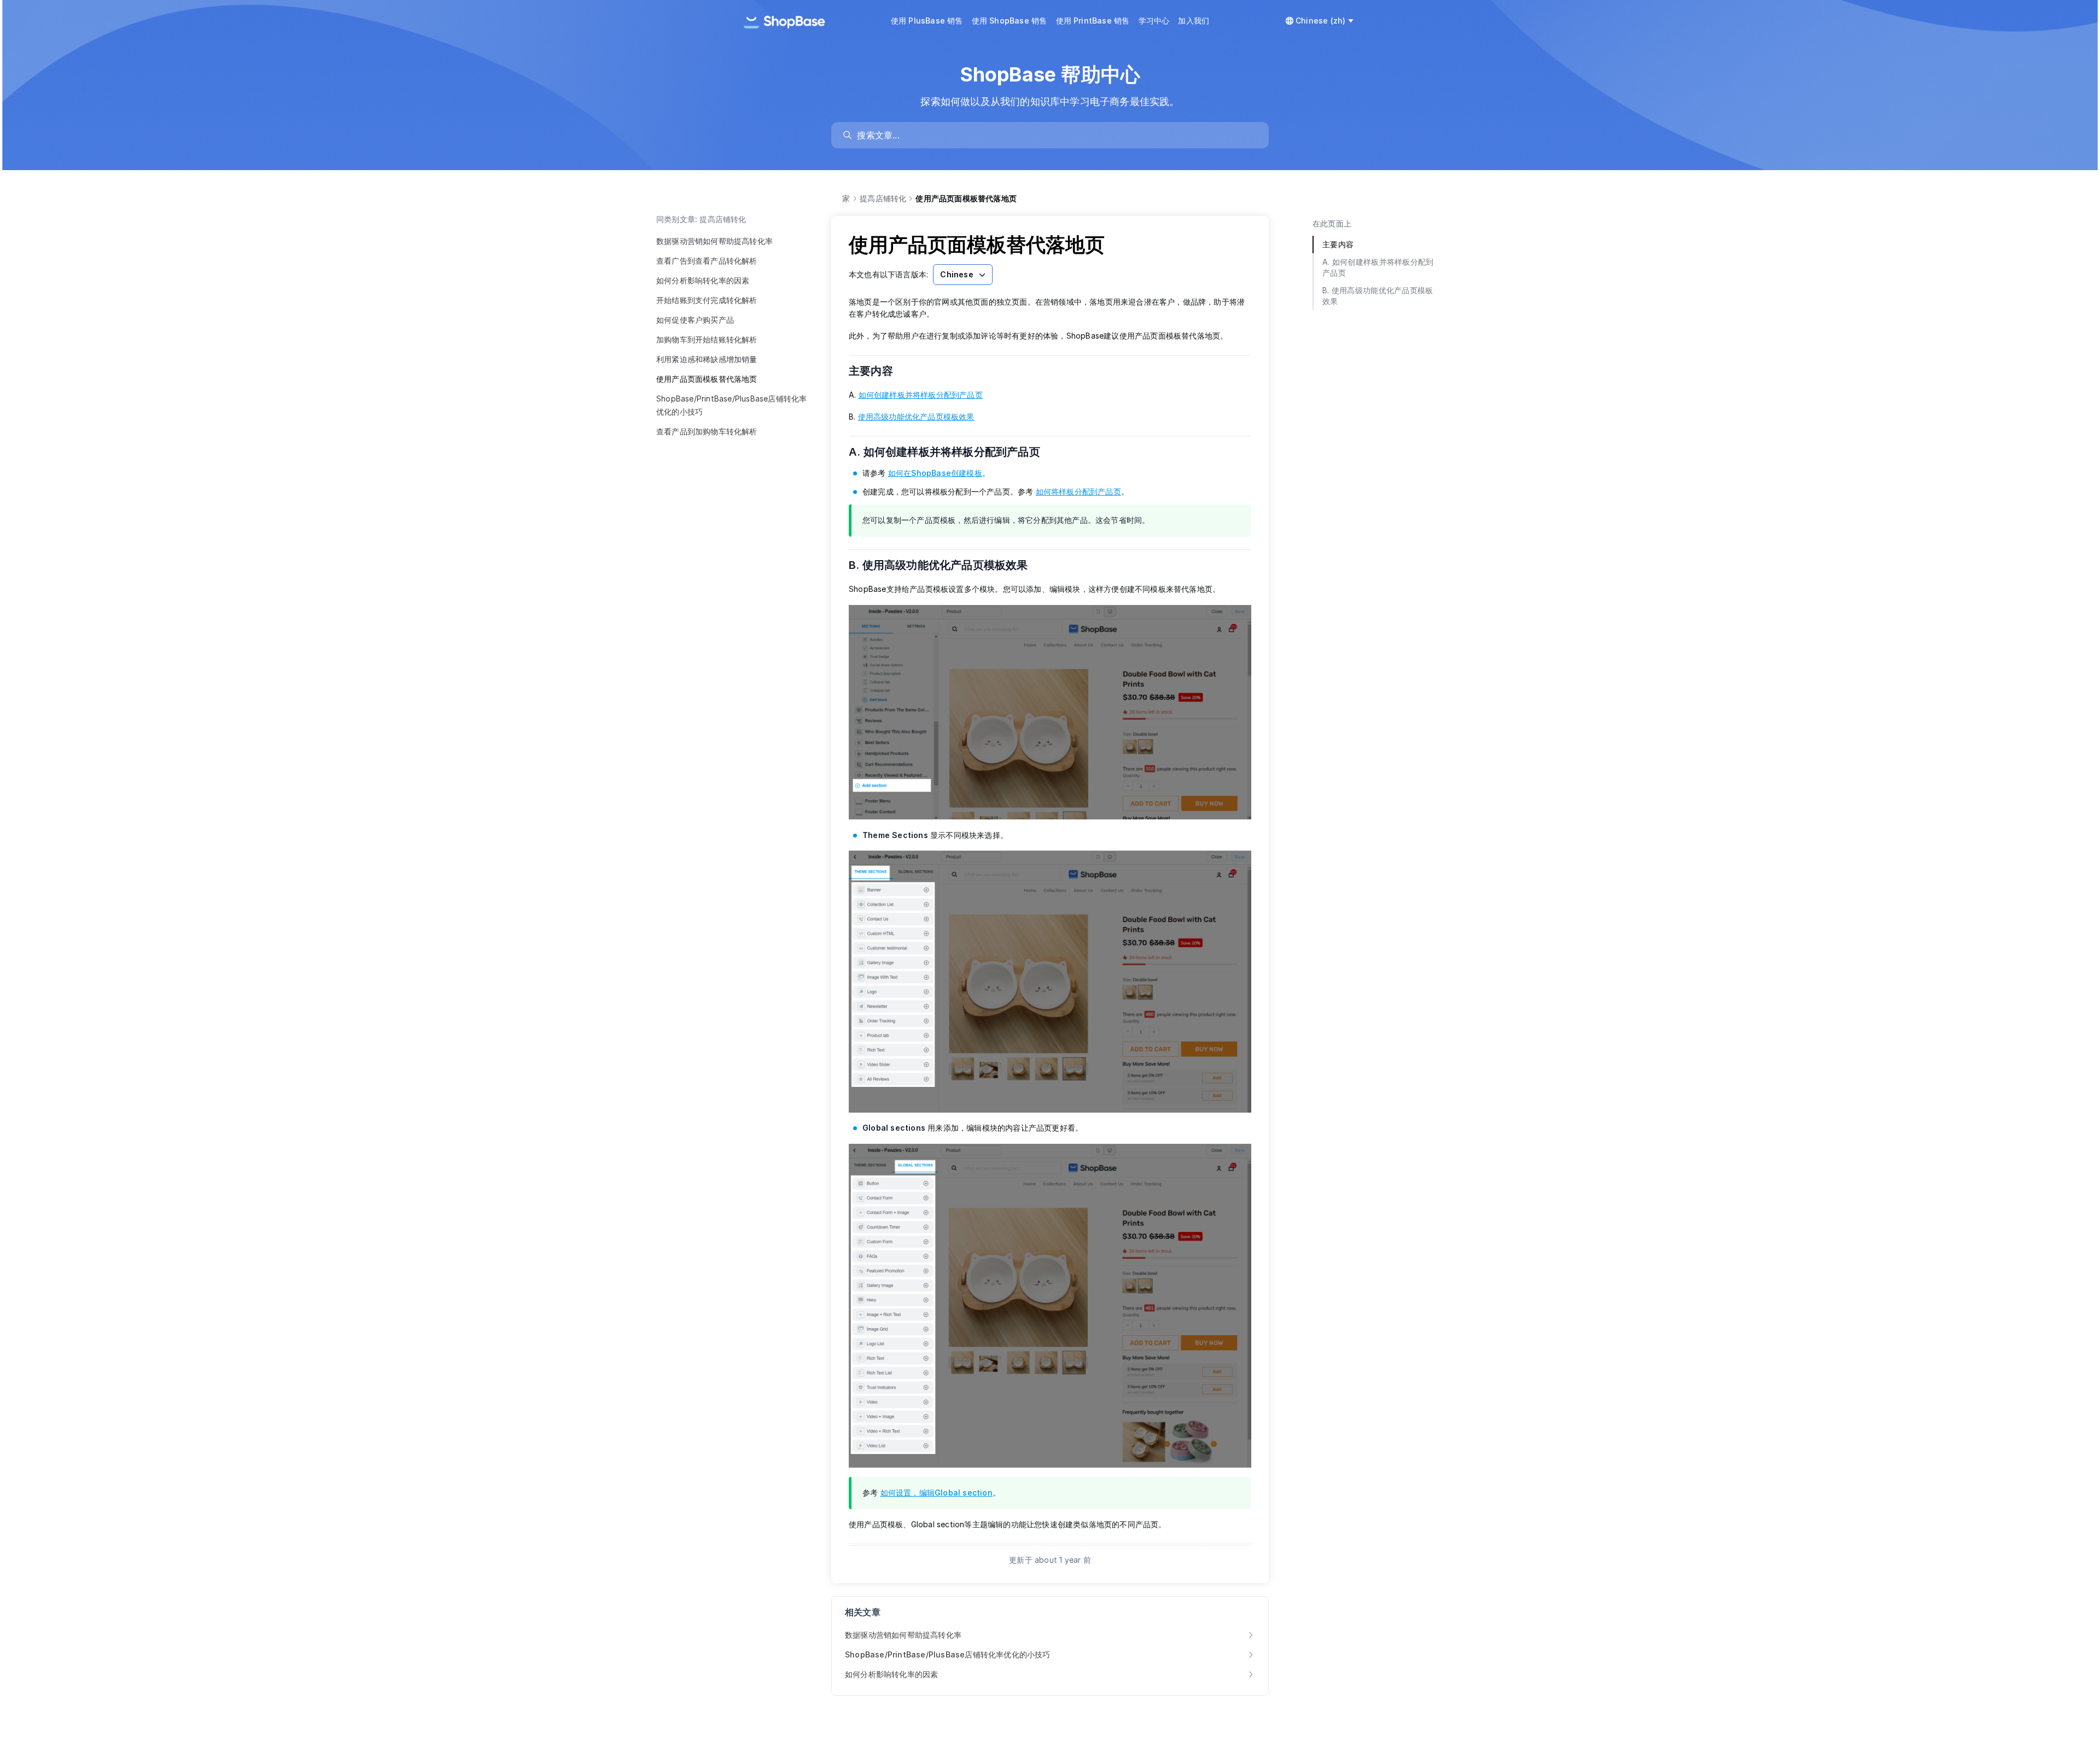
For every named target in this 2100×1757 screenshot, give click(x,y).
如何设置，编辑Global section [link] (937, 1493)
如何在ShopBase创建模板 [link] (935, 473)
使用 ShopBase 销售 (1010, 21)
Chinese (956, 274)
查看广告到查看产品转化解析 (707, 261)
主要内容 (878, 371)
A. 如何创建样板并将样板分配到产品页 (951, 452)
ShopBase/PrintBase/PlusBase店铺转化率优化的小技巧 (731, 405)
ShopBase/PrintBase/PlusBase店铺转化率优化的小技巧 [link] (948, 1654)
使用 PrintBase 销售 (1093, 21)
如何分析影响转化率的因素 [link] (891, 1674)
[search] (1055, 135)
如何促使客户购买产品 (695, 320)
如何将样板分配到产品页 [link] (1078, 491)
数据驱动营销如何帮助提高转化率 (714, 241)
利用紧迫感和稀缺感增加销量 (707, 359)
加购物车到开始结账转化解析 (707, 339)
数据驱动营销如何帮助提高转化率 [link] (903, 1635)
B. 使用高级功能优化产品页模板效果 (945, 565)
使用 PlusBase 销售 (927, 21)
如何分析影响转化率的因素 (703, 280)
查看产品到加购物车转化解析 (707, 431)
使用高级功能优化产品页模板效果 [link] (916, 417)
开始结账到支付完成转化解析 (707, 300)
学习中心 (1154, 21)
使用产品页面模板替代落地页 (707, 379)
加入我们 (1194, 21)
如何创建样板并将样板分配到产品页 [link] (921, 395)
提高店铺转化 (883, 198)
